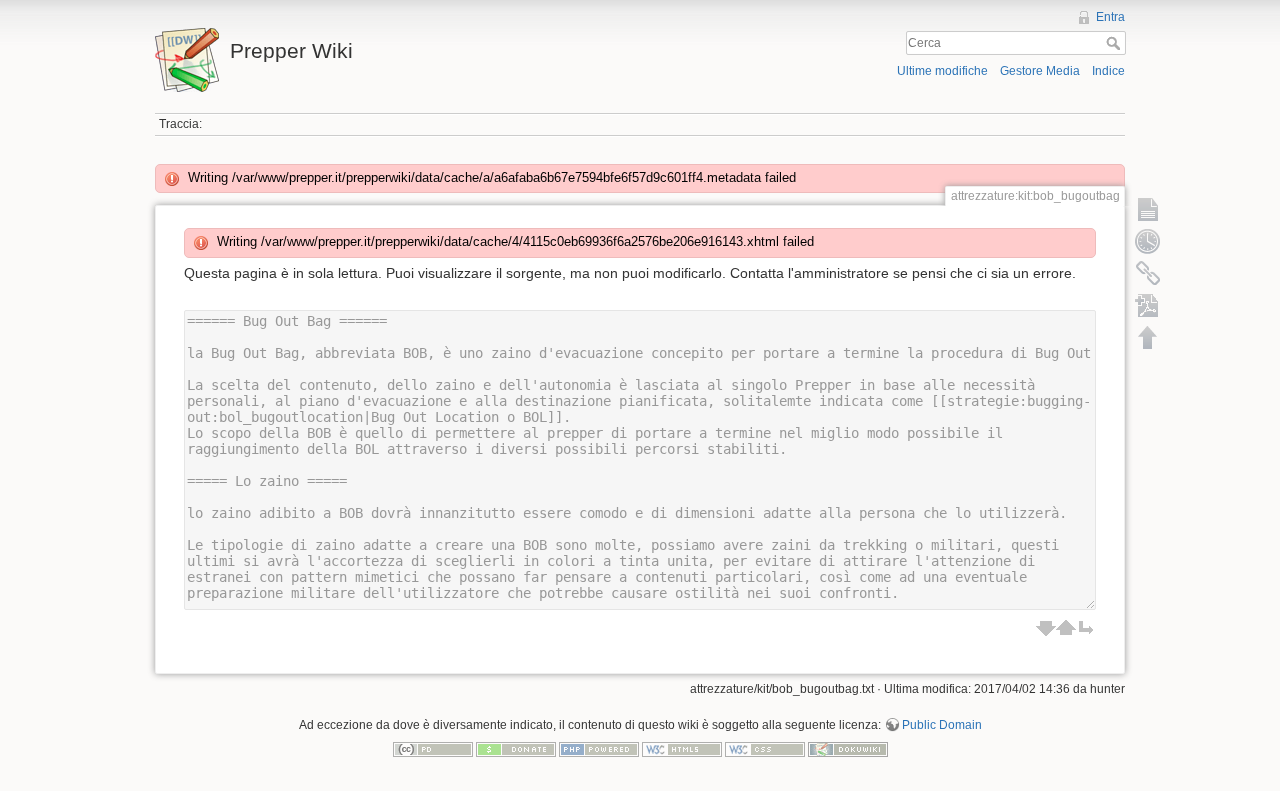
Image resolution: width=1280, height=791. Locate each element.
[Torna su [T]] (1148, 337)
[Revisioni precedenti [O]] (1148, 241)
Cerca (1115, 43)
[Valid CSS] (765, 749)
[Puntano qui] (1148, 273)
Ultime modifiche (942, 71)
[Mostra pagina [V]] (1148, 209)
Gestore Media (1040, 71)
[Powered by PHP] (599, 749)
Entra (1110, 17)
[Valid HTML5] (682, 749)
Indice (1108, 71)
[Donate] (516, 749)
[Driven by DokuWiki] (848, 749)
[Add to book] (1148, 305)
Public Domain (942, 725)
